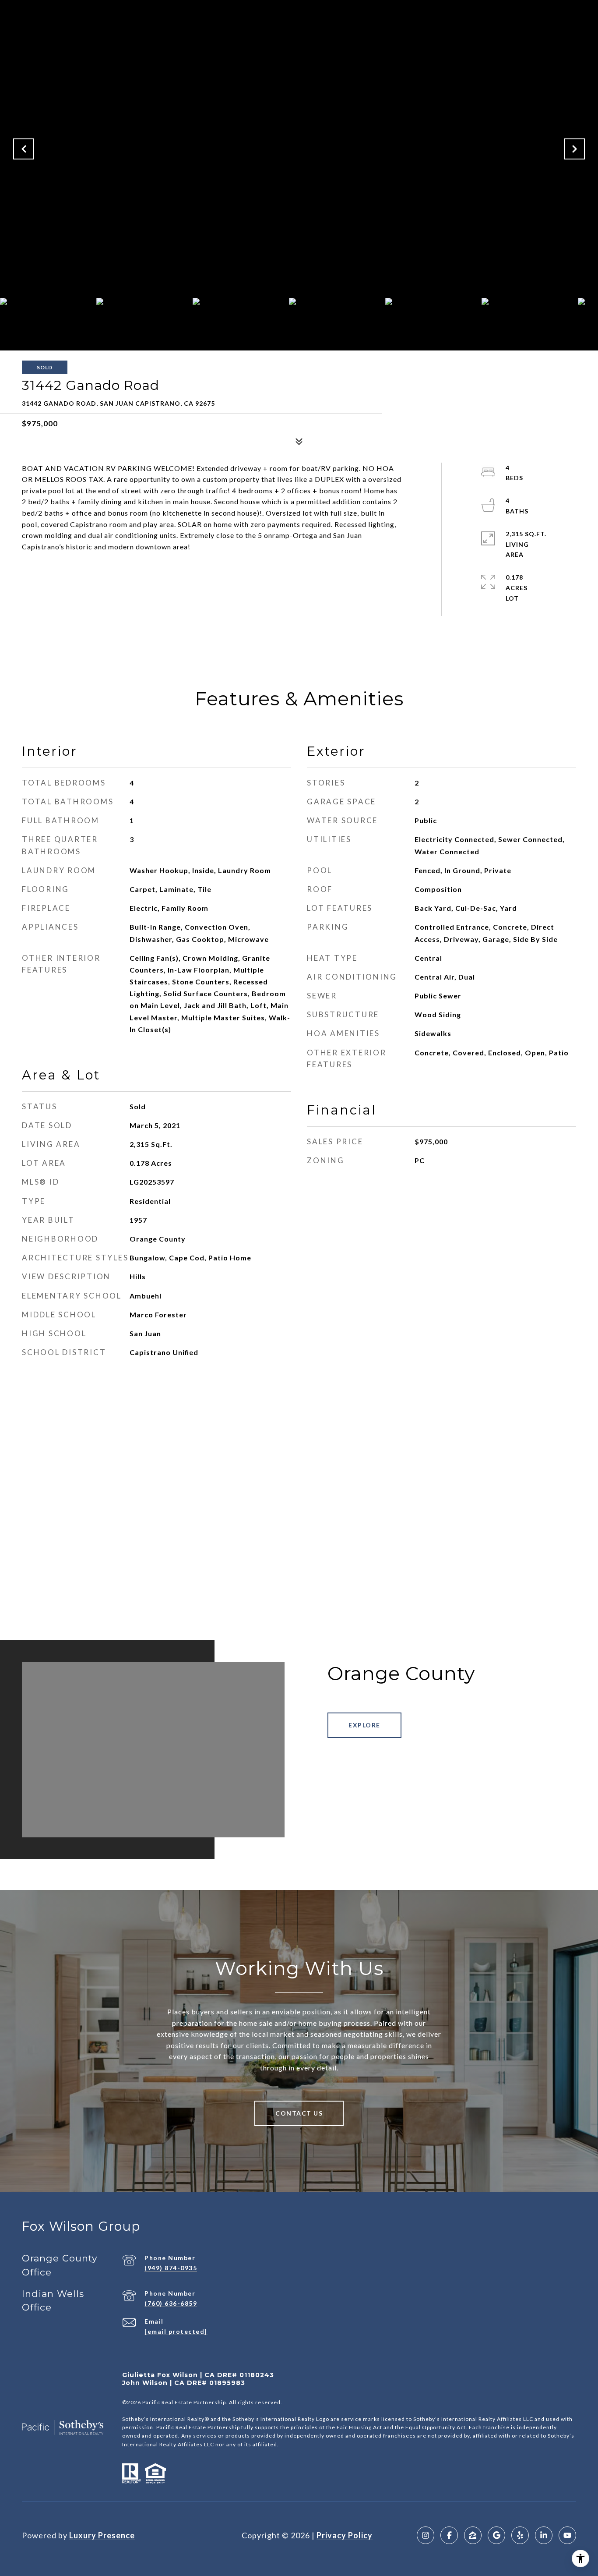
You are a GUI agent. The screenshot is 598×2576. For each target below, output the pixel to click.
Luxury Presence (102, 2535)
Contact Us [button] (299, 2113)
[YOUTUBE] (567, 2535)
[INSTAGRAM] (426, 2535)
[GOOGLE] (496, 2535)
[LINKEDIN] (544, 2535)
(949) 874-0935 (171, 2268)
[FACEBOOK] (449, 2535)
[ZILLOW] (473, 2535)
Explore (364, 1725)
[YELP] (520, 2535)
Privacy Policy (345, 2535)
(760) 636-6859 (171, 2303)
